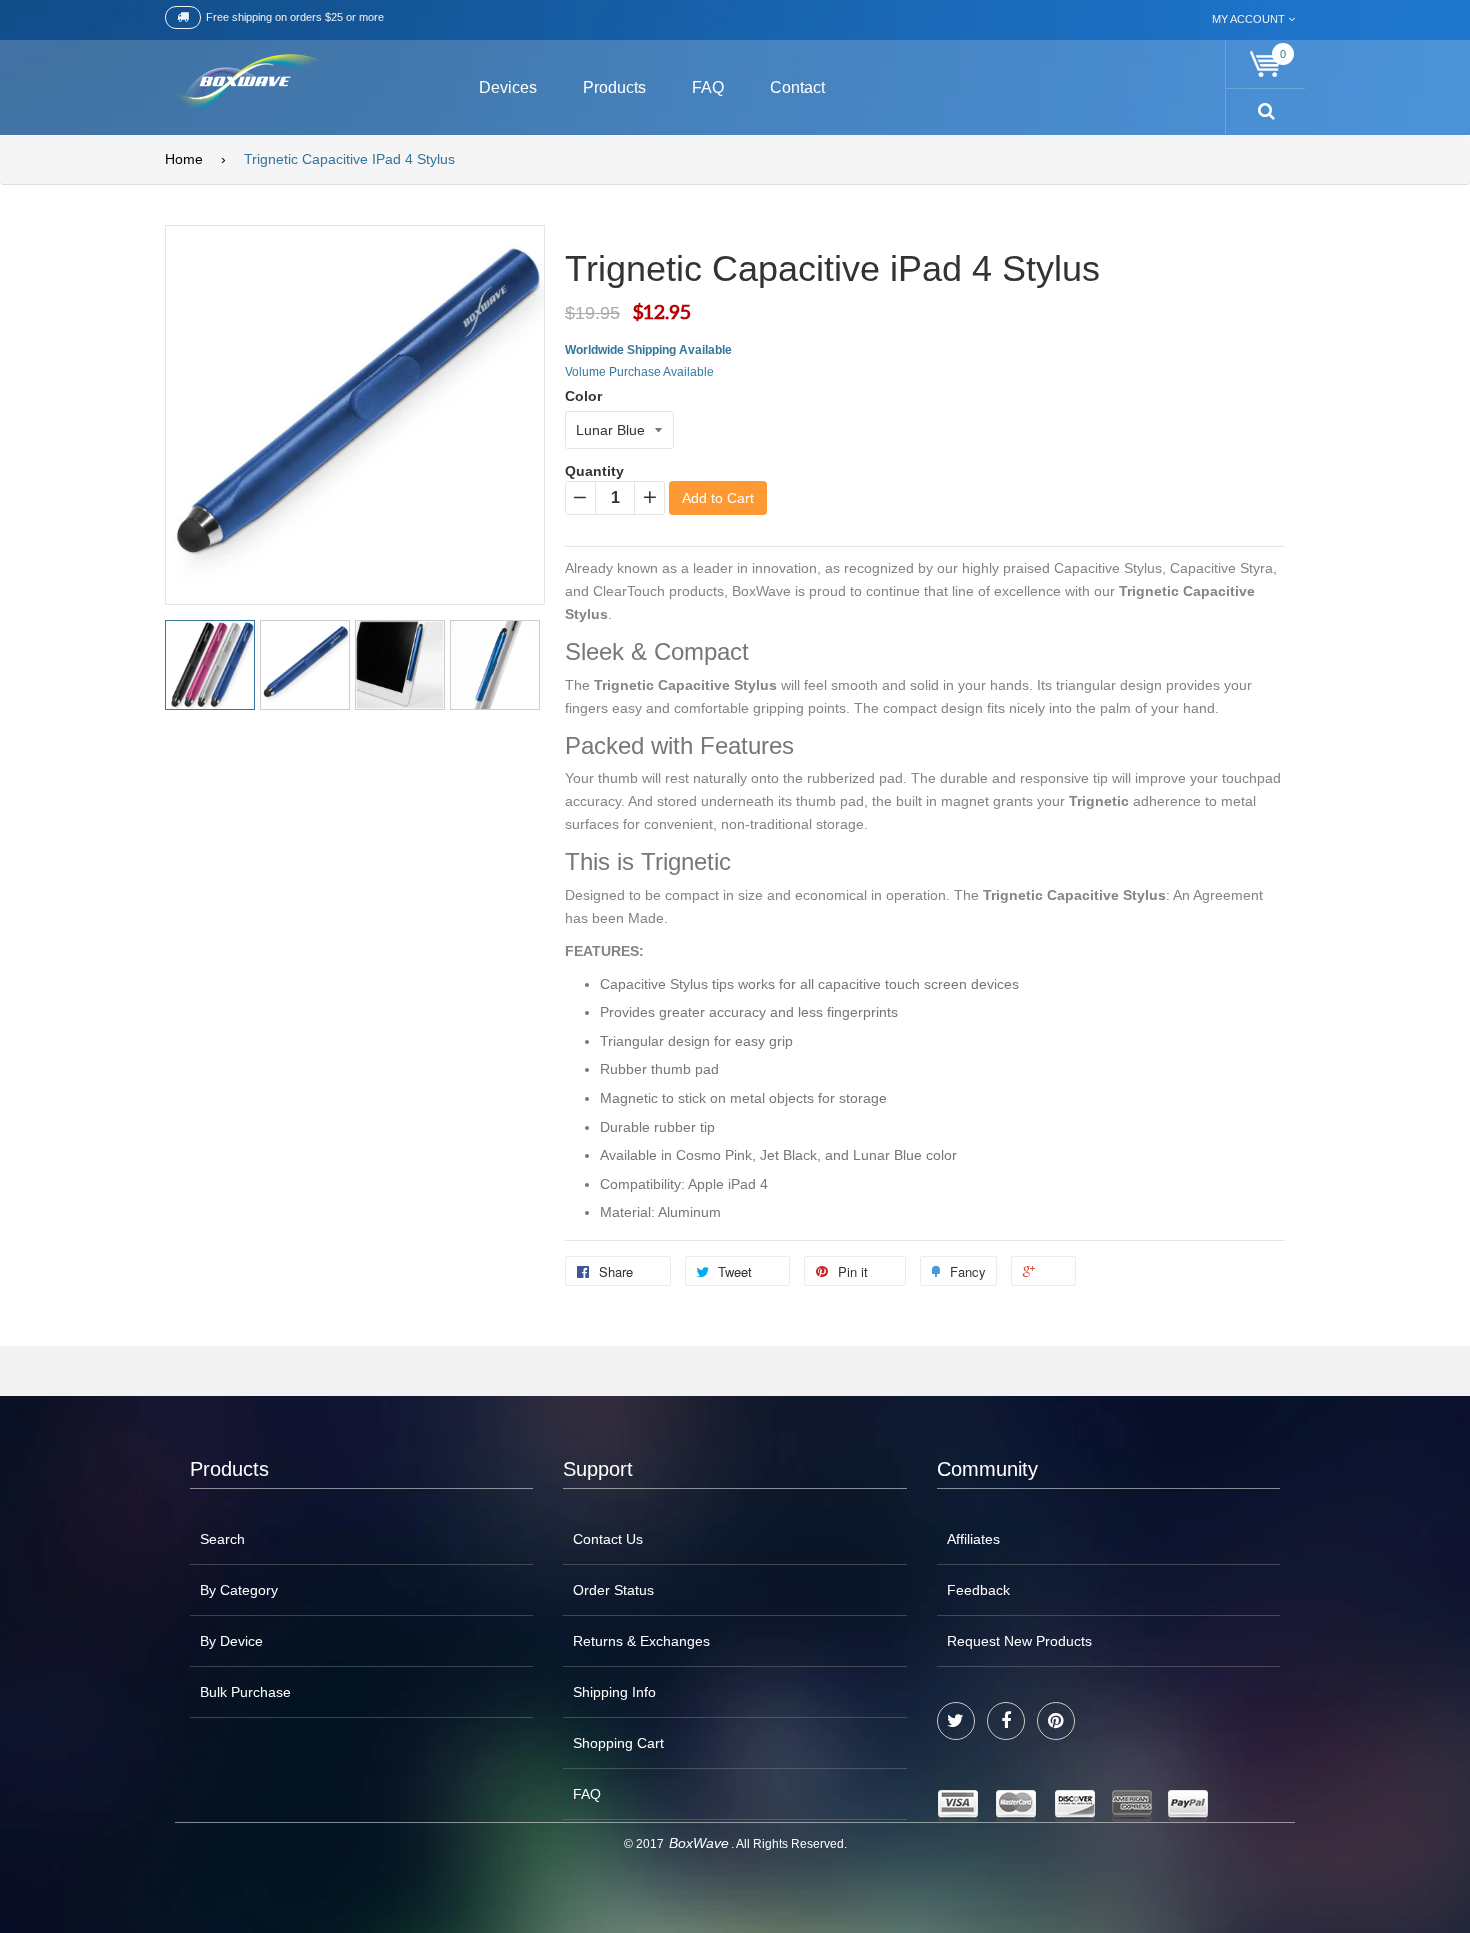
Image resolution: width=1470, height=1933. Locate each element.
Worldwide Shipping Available (648, 350)
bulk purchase (245, 1692)
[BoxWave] (244, 84)
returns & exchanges (641, 1641)
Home (184, 159)
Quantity (594, 471)
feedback (978, 1590)
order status (613, 1590)
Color (583, 396)
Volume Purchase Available (639, 372)
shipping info (614, 1692)
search (222, 1539)
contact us (608, 1539)
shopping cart (618, 1743)
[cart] (1266, 64)
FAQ (587, 1794)
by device (231, 1641)
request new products (1019, 1641)
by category (239, 1590)
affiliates (973, 1539)
